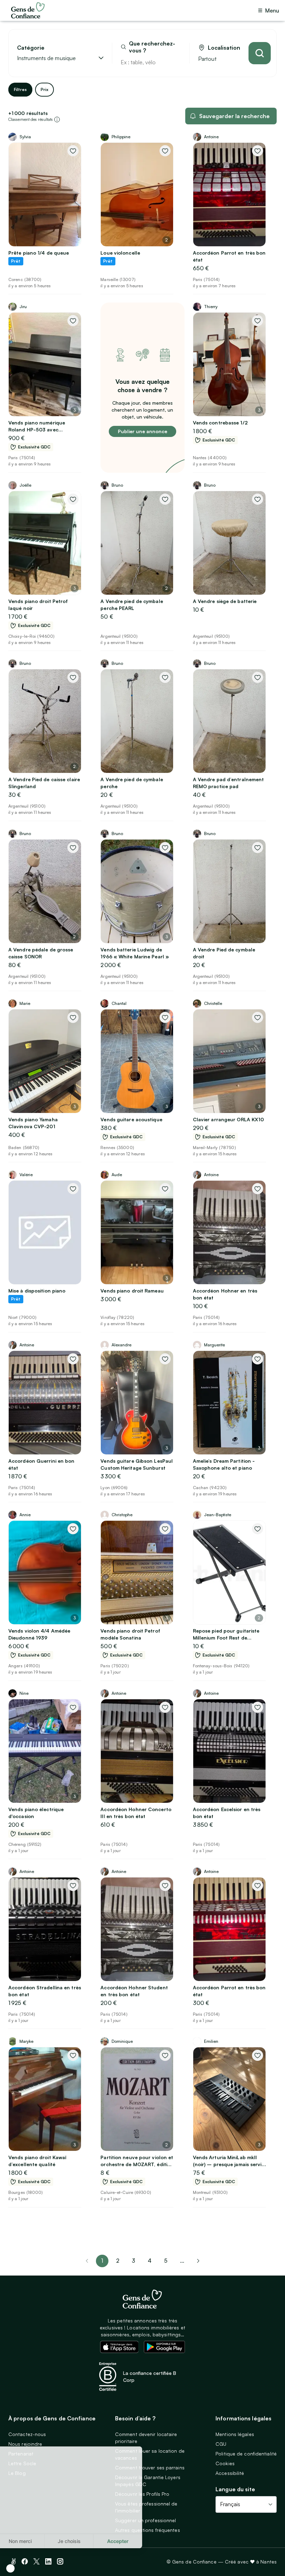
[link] (198, 2261)
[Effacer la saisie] (176, 62)
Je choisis (80, 2541)
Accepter (129, 2541)
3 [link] (133, 2261)
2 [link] (118, 2261)
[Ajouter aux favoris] (73, 151)
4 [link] (150, 2261)
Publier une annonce (142, 431)
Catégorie (31, 48)
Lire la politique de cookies (40, 2518)
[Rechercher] (260, 53)
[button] (10, 2568)
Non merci (31, 2541)
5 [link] (166, 2261)
